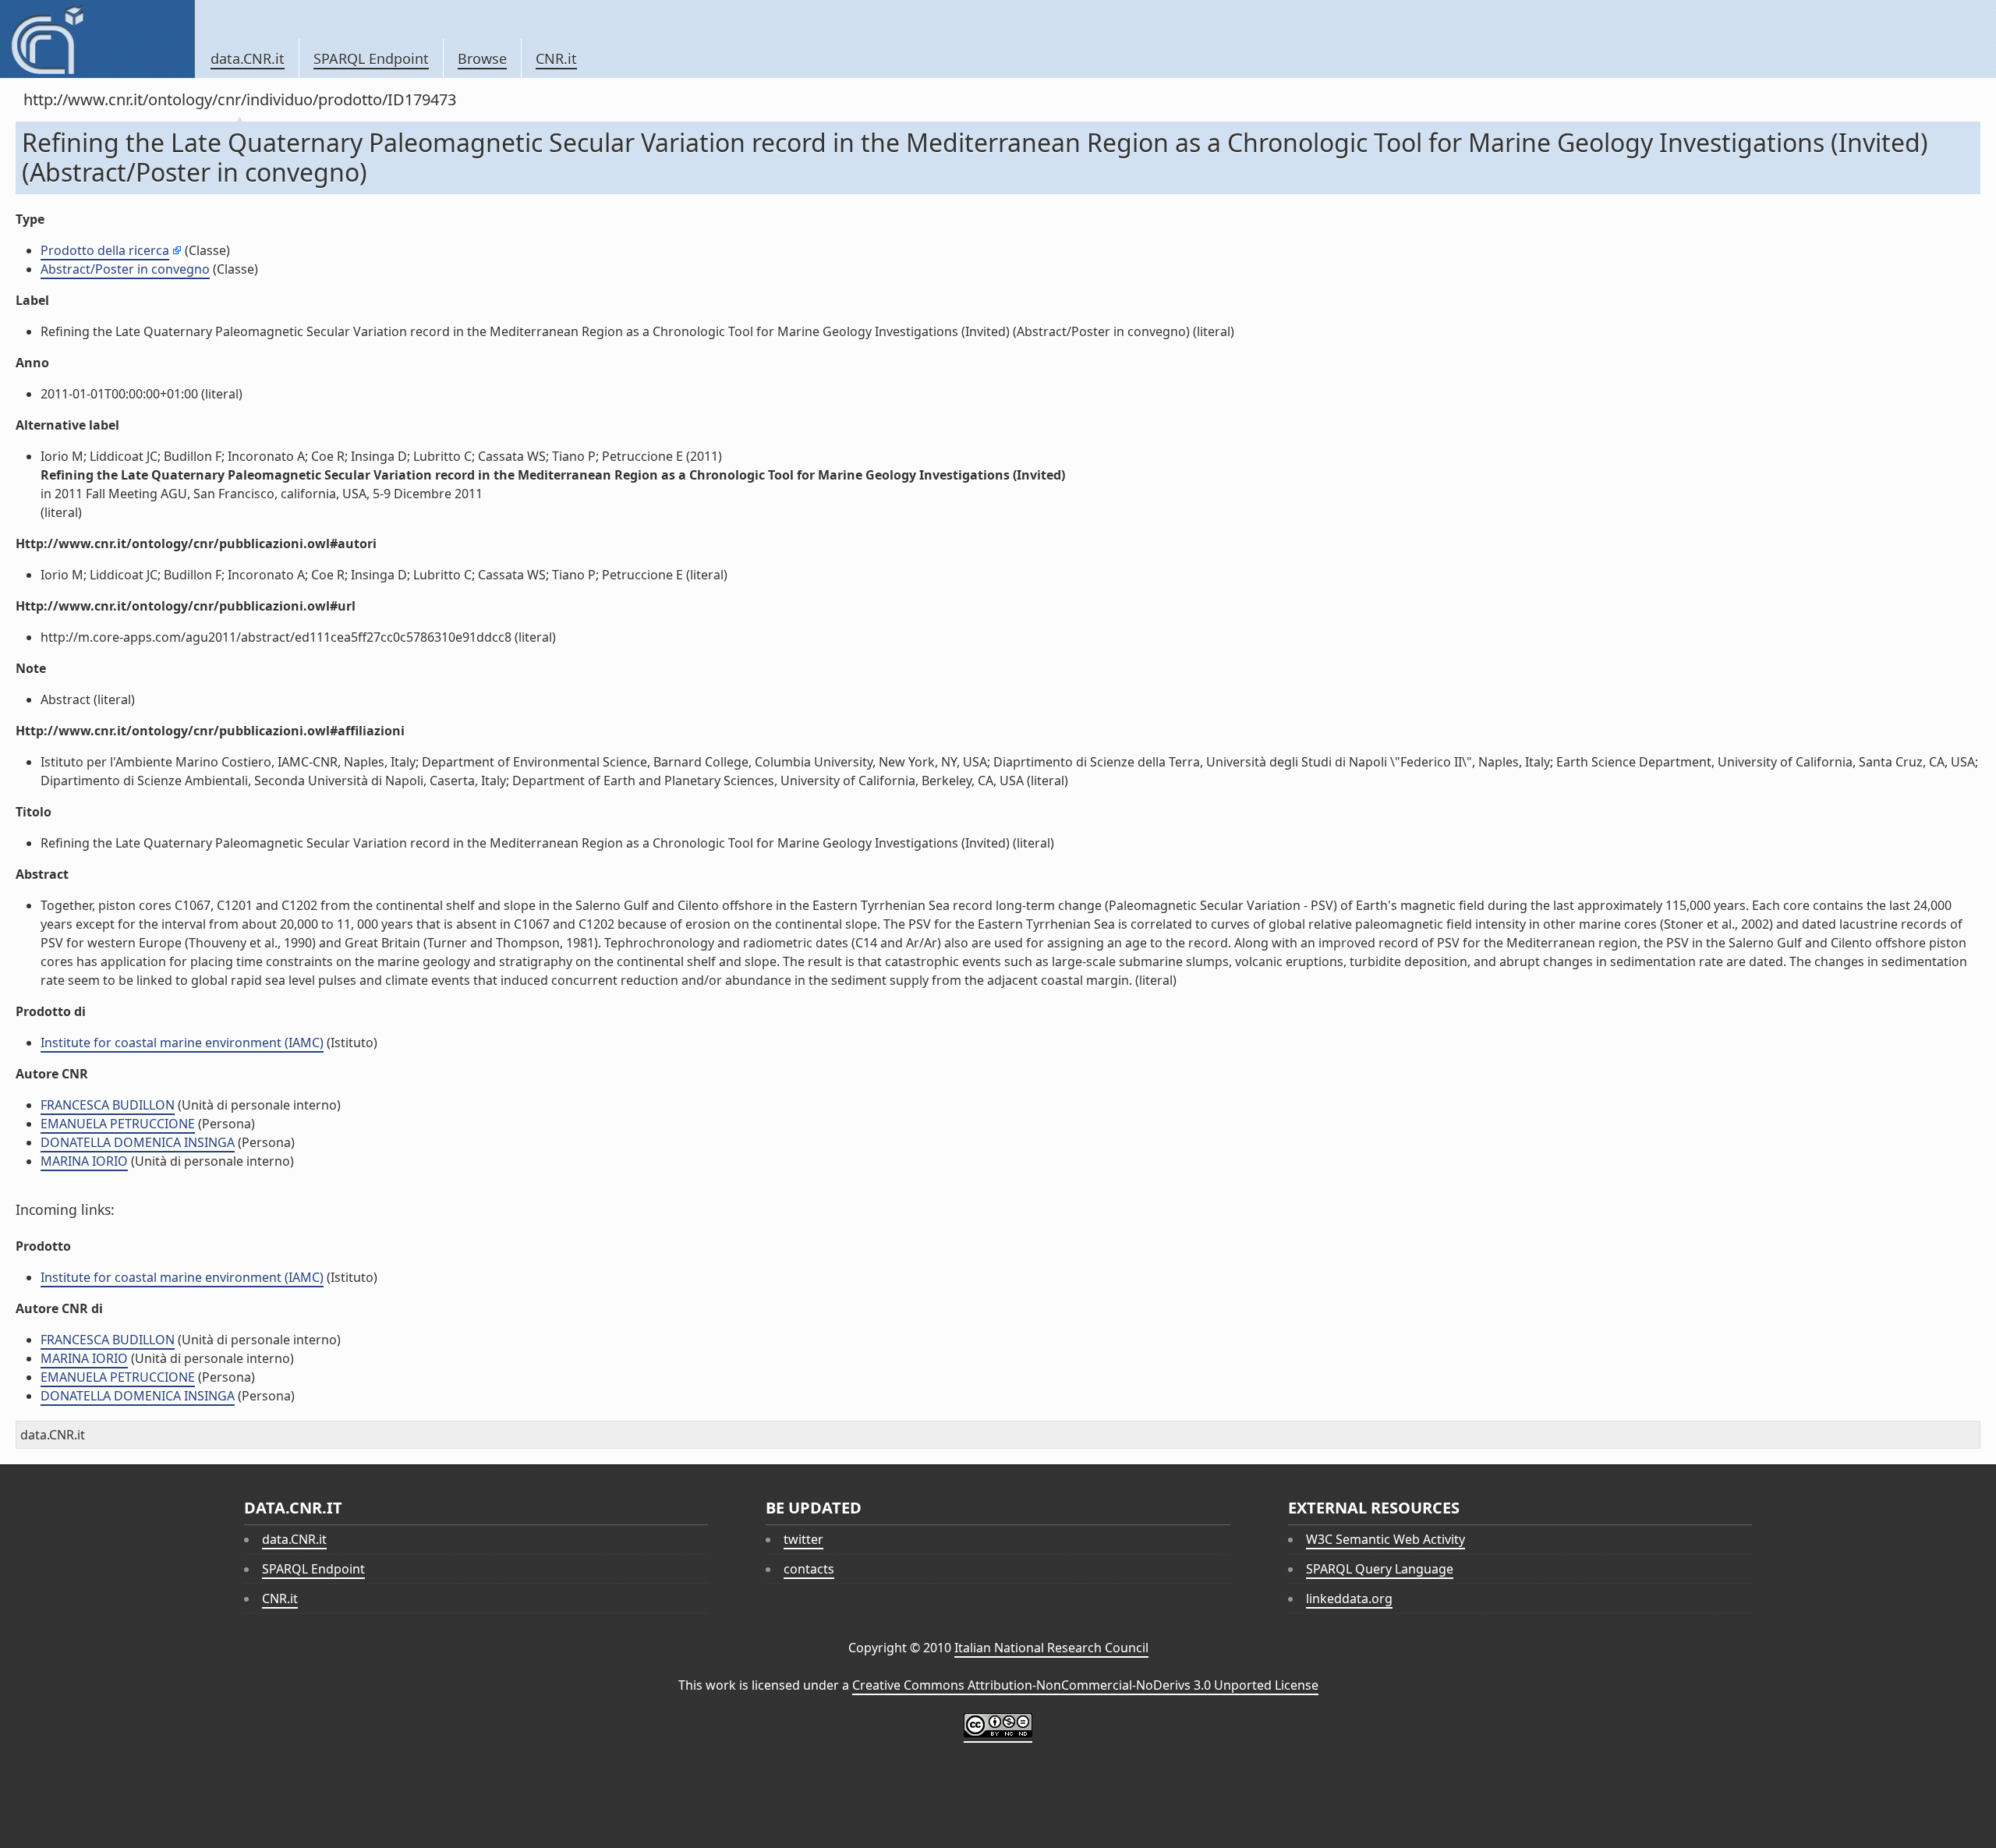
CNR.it (556, 58)
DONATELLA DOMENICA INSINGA (138, 1142)
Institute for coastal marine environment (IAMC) (182, 1043)
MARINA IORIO (84, 1161)
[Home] (97, 39)
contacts (809, 1569)
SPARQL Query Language (1380, 1569)
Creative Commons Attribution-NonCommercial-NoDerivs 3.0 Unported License (1085, 1685)
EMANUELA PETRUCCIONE (118, 1124)
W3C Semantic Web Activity (1386, 1539)
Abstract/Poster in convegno (125, 269)
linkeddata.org (1349, 1598)
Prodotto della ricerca (105, 250)
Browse (482, 58)
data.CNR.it (248, 58)
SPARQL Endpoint (371, 58)
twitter (803, 1539)
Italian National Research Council (1051, 1648)
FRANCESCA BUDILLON (108, 1105)
